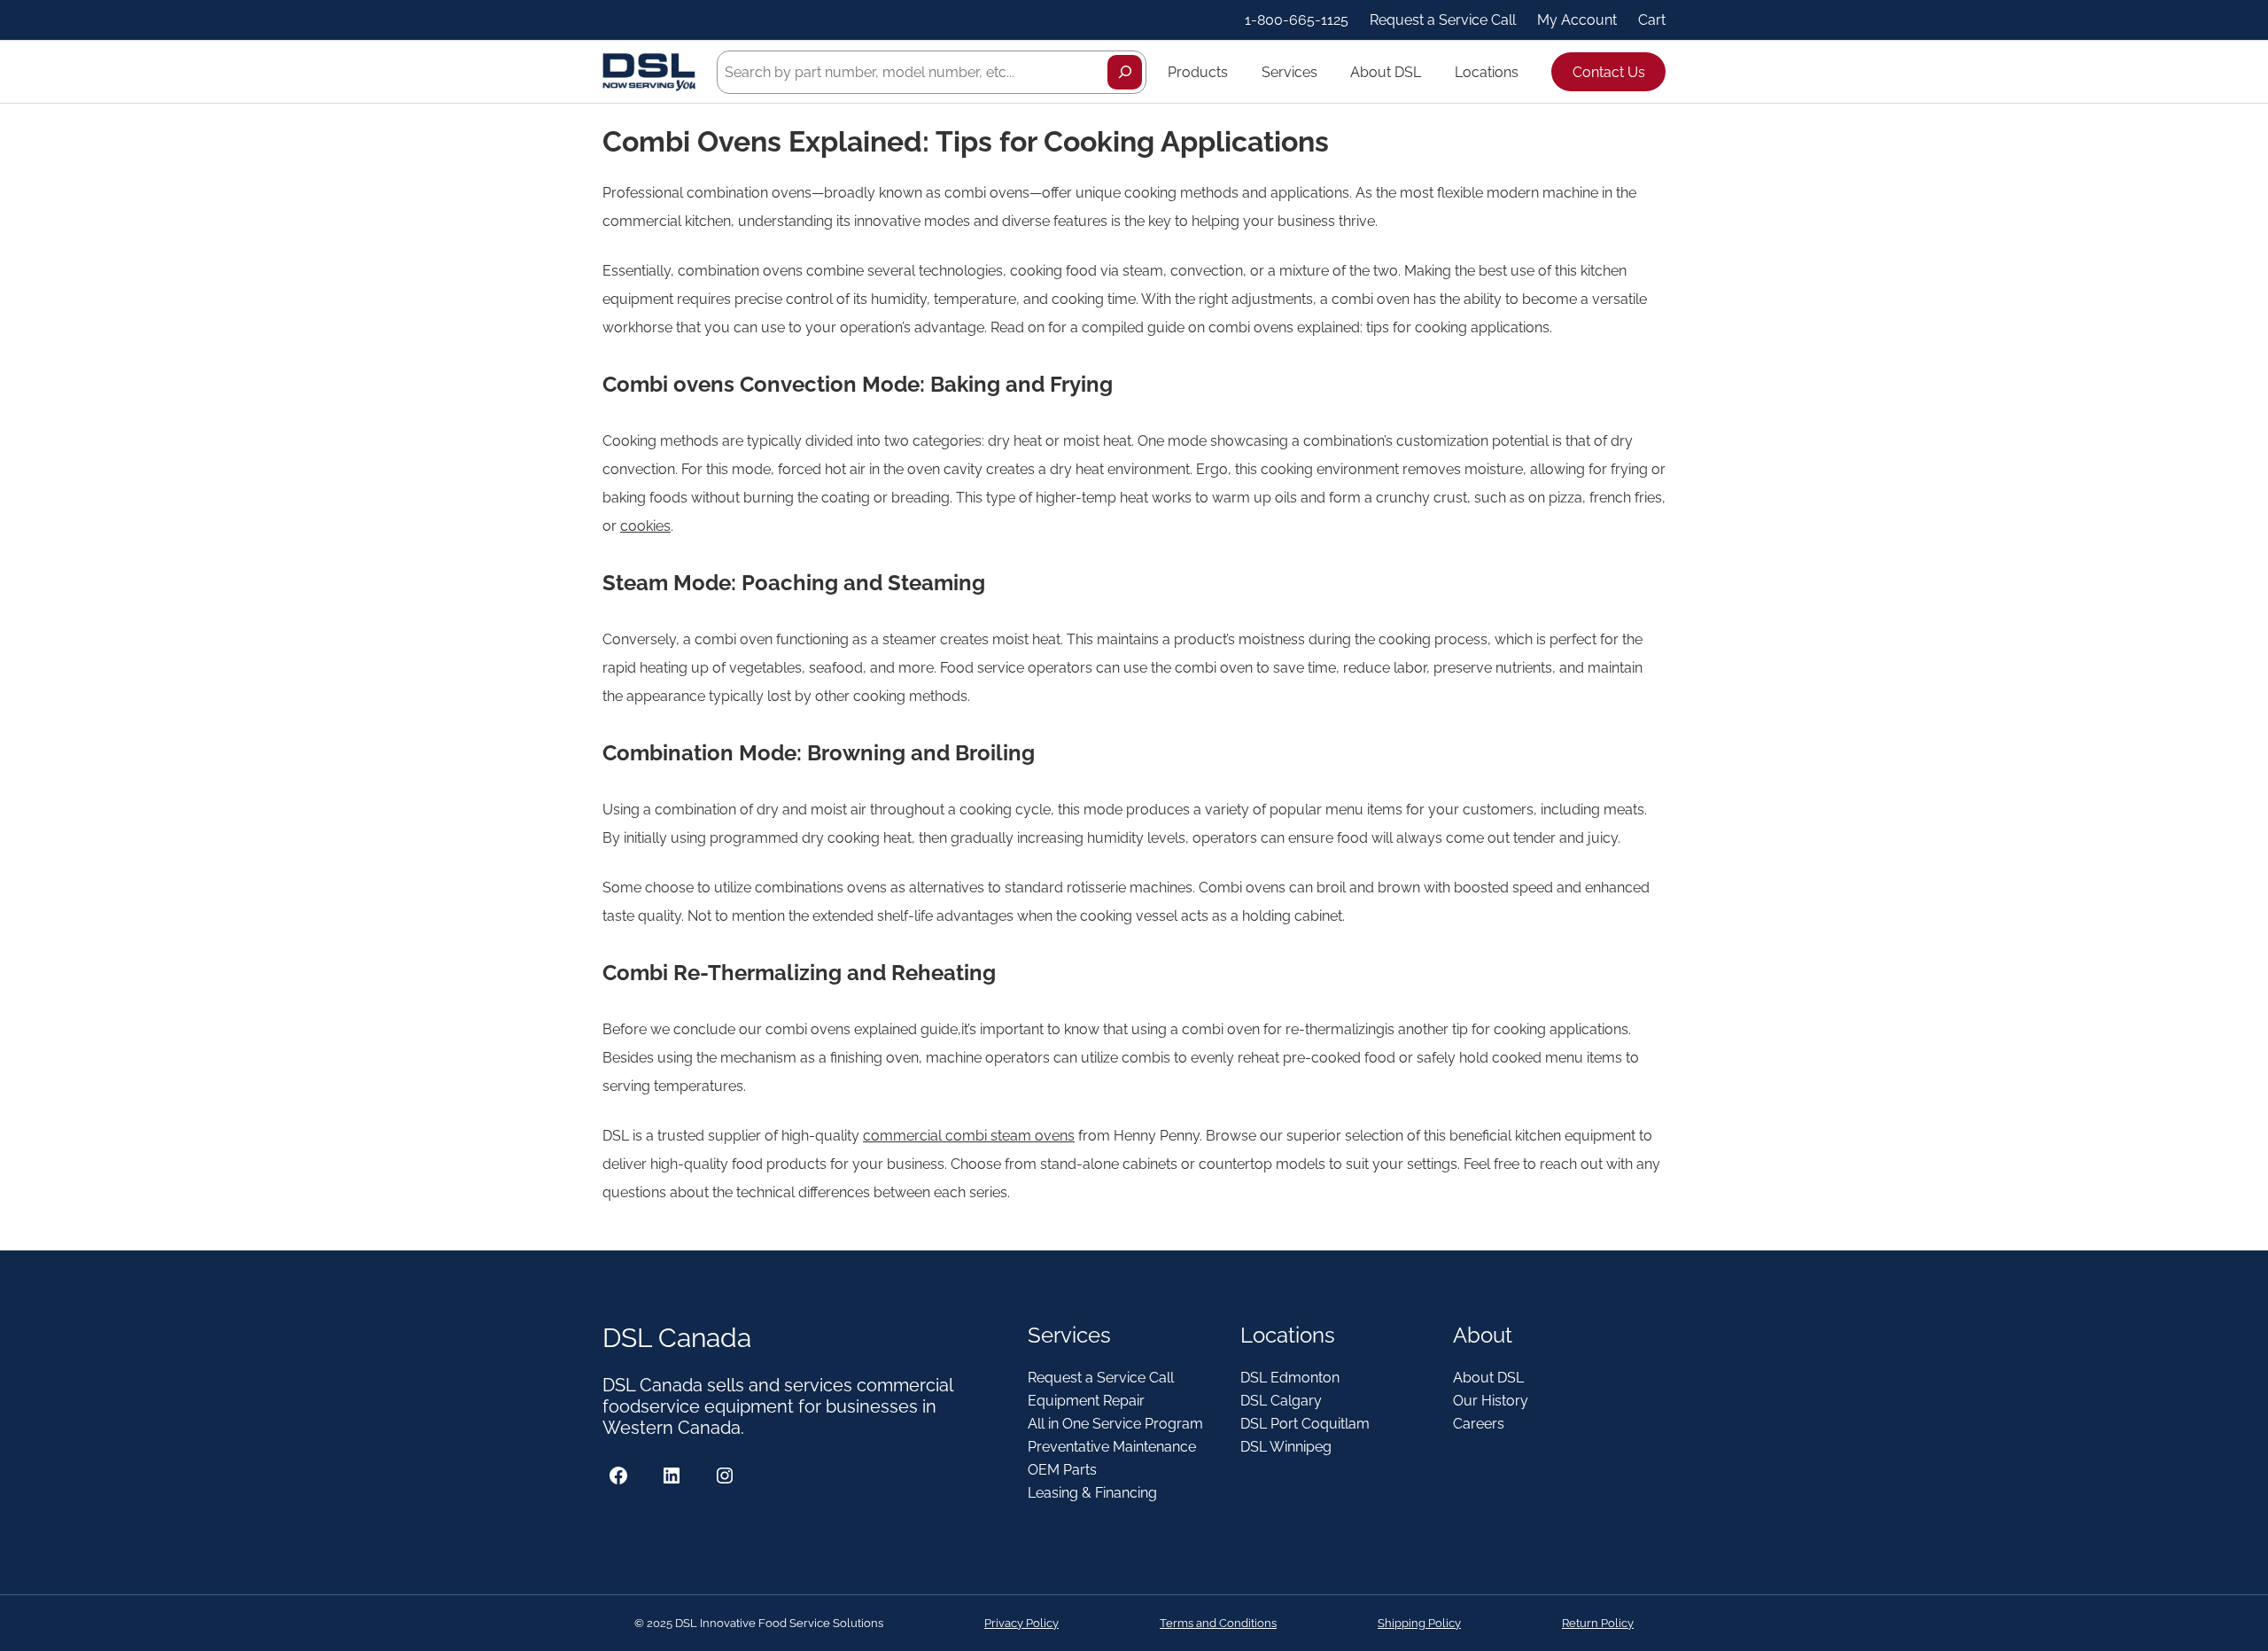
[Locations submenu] (1526, 72)
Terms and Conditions (1218, 1623)
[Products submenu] (1236, 72)
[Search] (1125, 72)
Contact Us (1609, 72)
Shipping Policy (1419, 1623)
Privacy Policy (1021, 1623)
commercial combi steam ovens (969, 1136)
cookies (645, 526)
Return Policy (1598, 1623)
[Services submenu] (1325, 72)
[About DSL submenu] (1429, 72)
